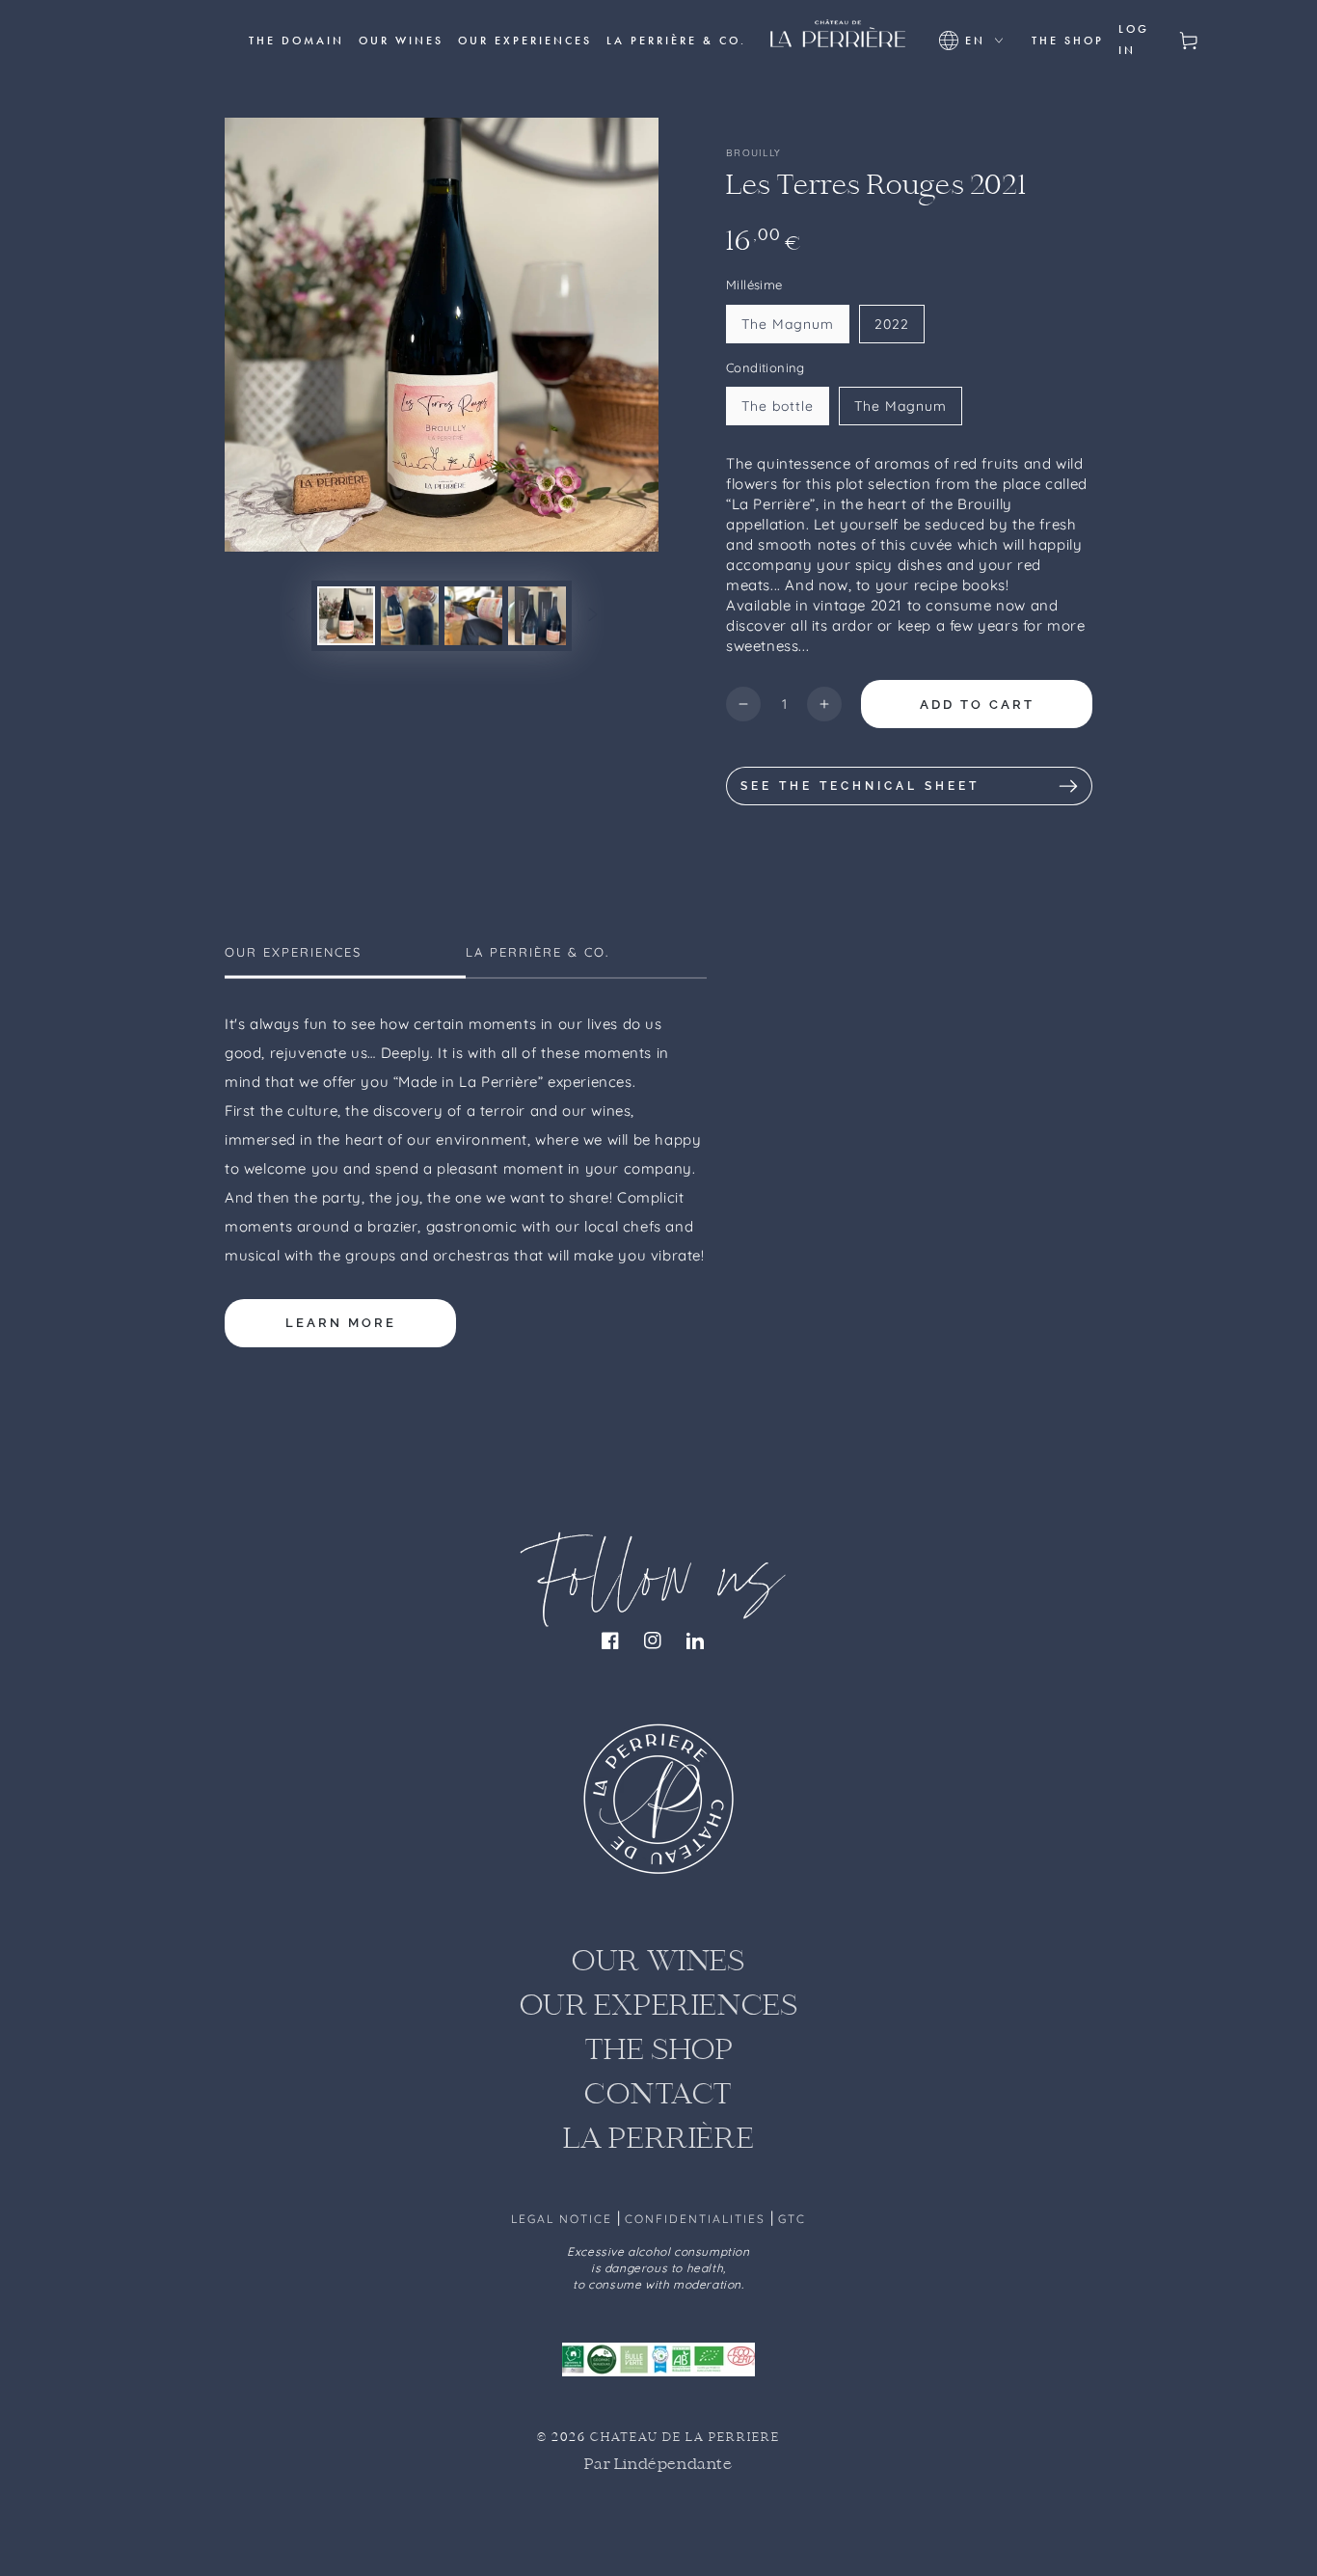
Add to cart (977, 705)
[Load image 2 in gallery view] (410, 616)
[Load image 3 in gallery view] (473, 616)
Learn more (341, 1323)
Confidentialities (698, 2219)
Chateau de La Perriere (685, 2438)
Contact (658, 2096)
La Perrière (659, 2141)
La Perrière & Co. (538, 952)
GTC (792, 2219)
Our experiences (293, 952)
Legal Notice (564, 2219)
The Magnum (788, 324)
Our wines (658, 1963)
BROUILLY (753, 153)
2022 (892, 324)
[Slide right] (593, 615)
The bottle (778, 406)
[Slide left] (290, 615)
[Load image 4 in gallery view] (537, 616)
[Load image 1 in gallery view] (346, 616)
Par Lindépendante (658, 2465)
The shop (659, 2052)
